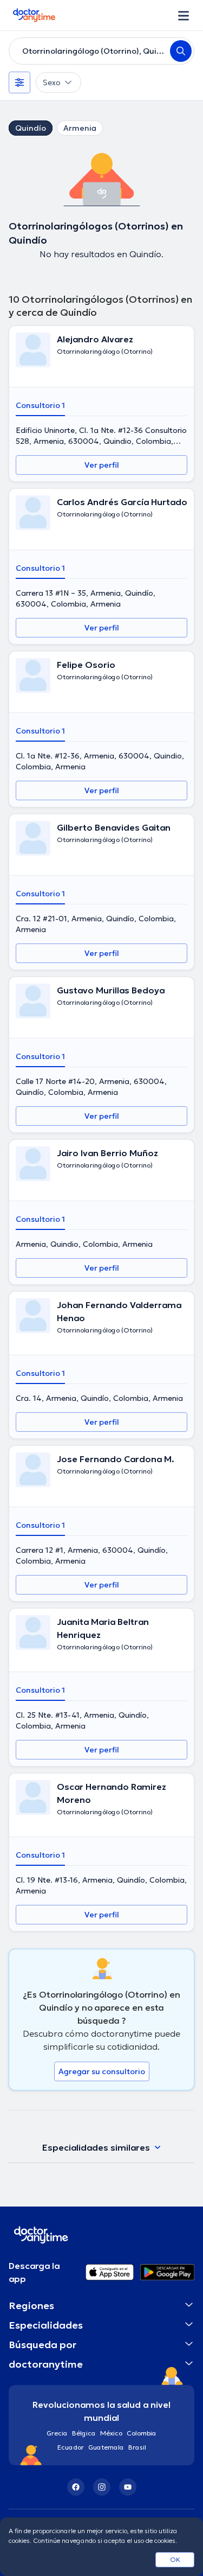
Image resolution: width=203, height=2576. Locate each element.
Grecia (57, 2433)
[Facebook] (76, 2487)
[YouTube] (128, 2487)
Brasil (137, 2447)
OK (175, 2559)
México (111, 2433)
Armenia (80, 128)
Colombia (142, 2433)
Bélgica (84, 2433)
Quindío (31, 128)
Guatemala (106, 2447)
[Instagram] (102, 2487)
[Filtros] (19, 82)
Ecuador (71, 2447)
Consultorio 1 (40, 405)
